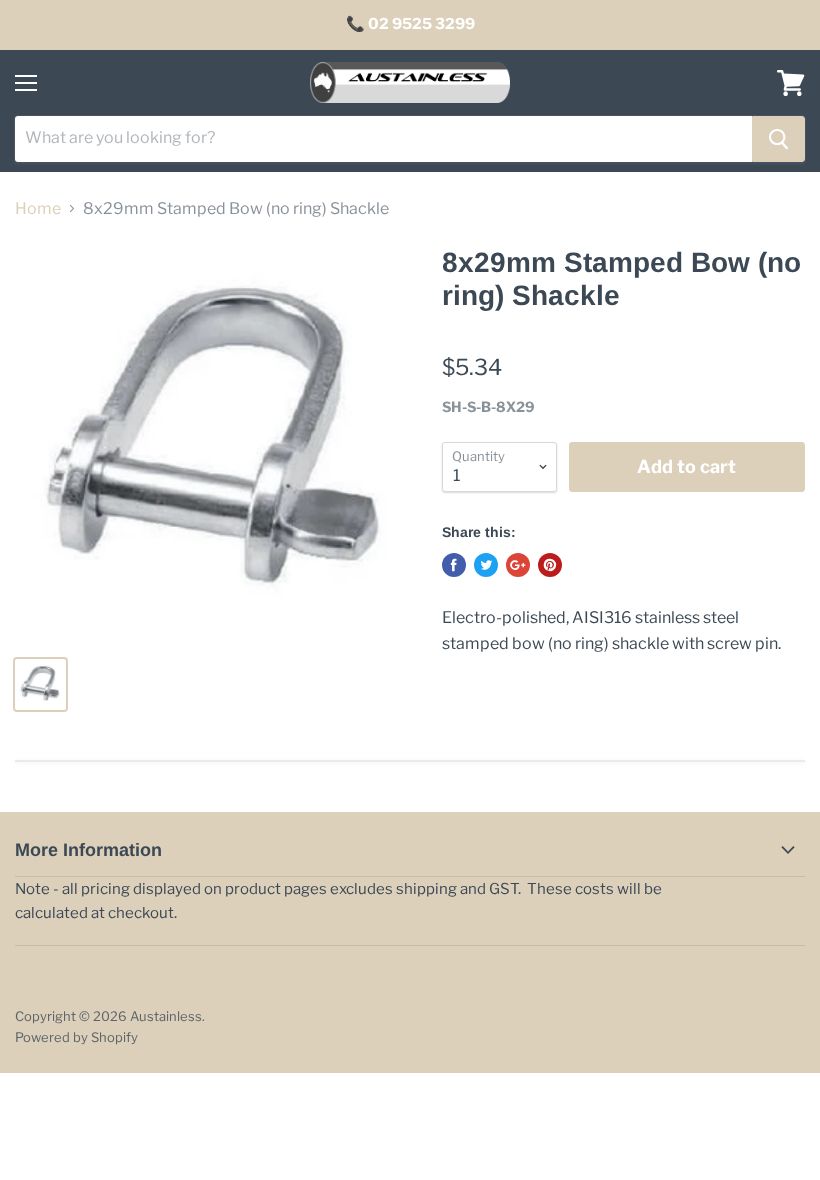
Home (38, 209)
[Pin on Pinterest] (550, 565)
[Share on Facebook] (454, 565)
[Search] (778, 139)
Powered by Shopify (76, 1037)
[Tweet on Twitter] (486, 565)
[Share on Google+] (518, 565)
